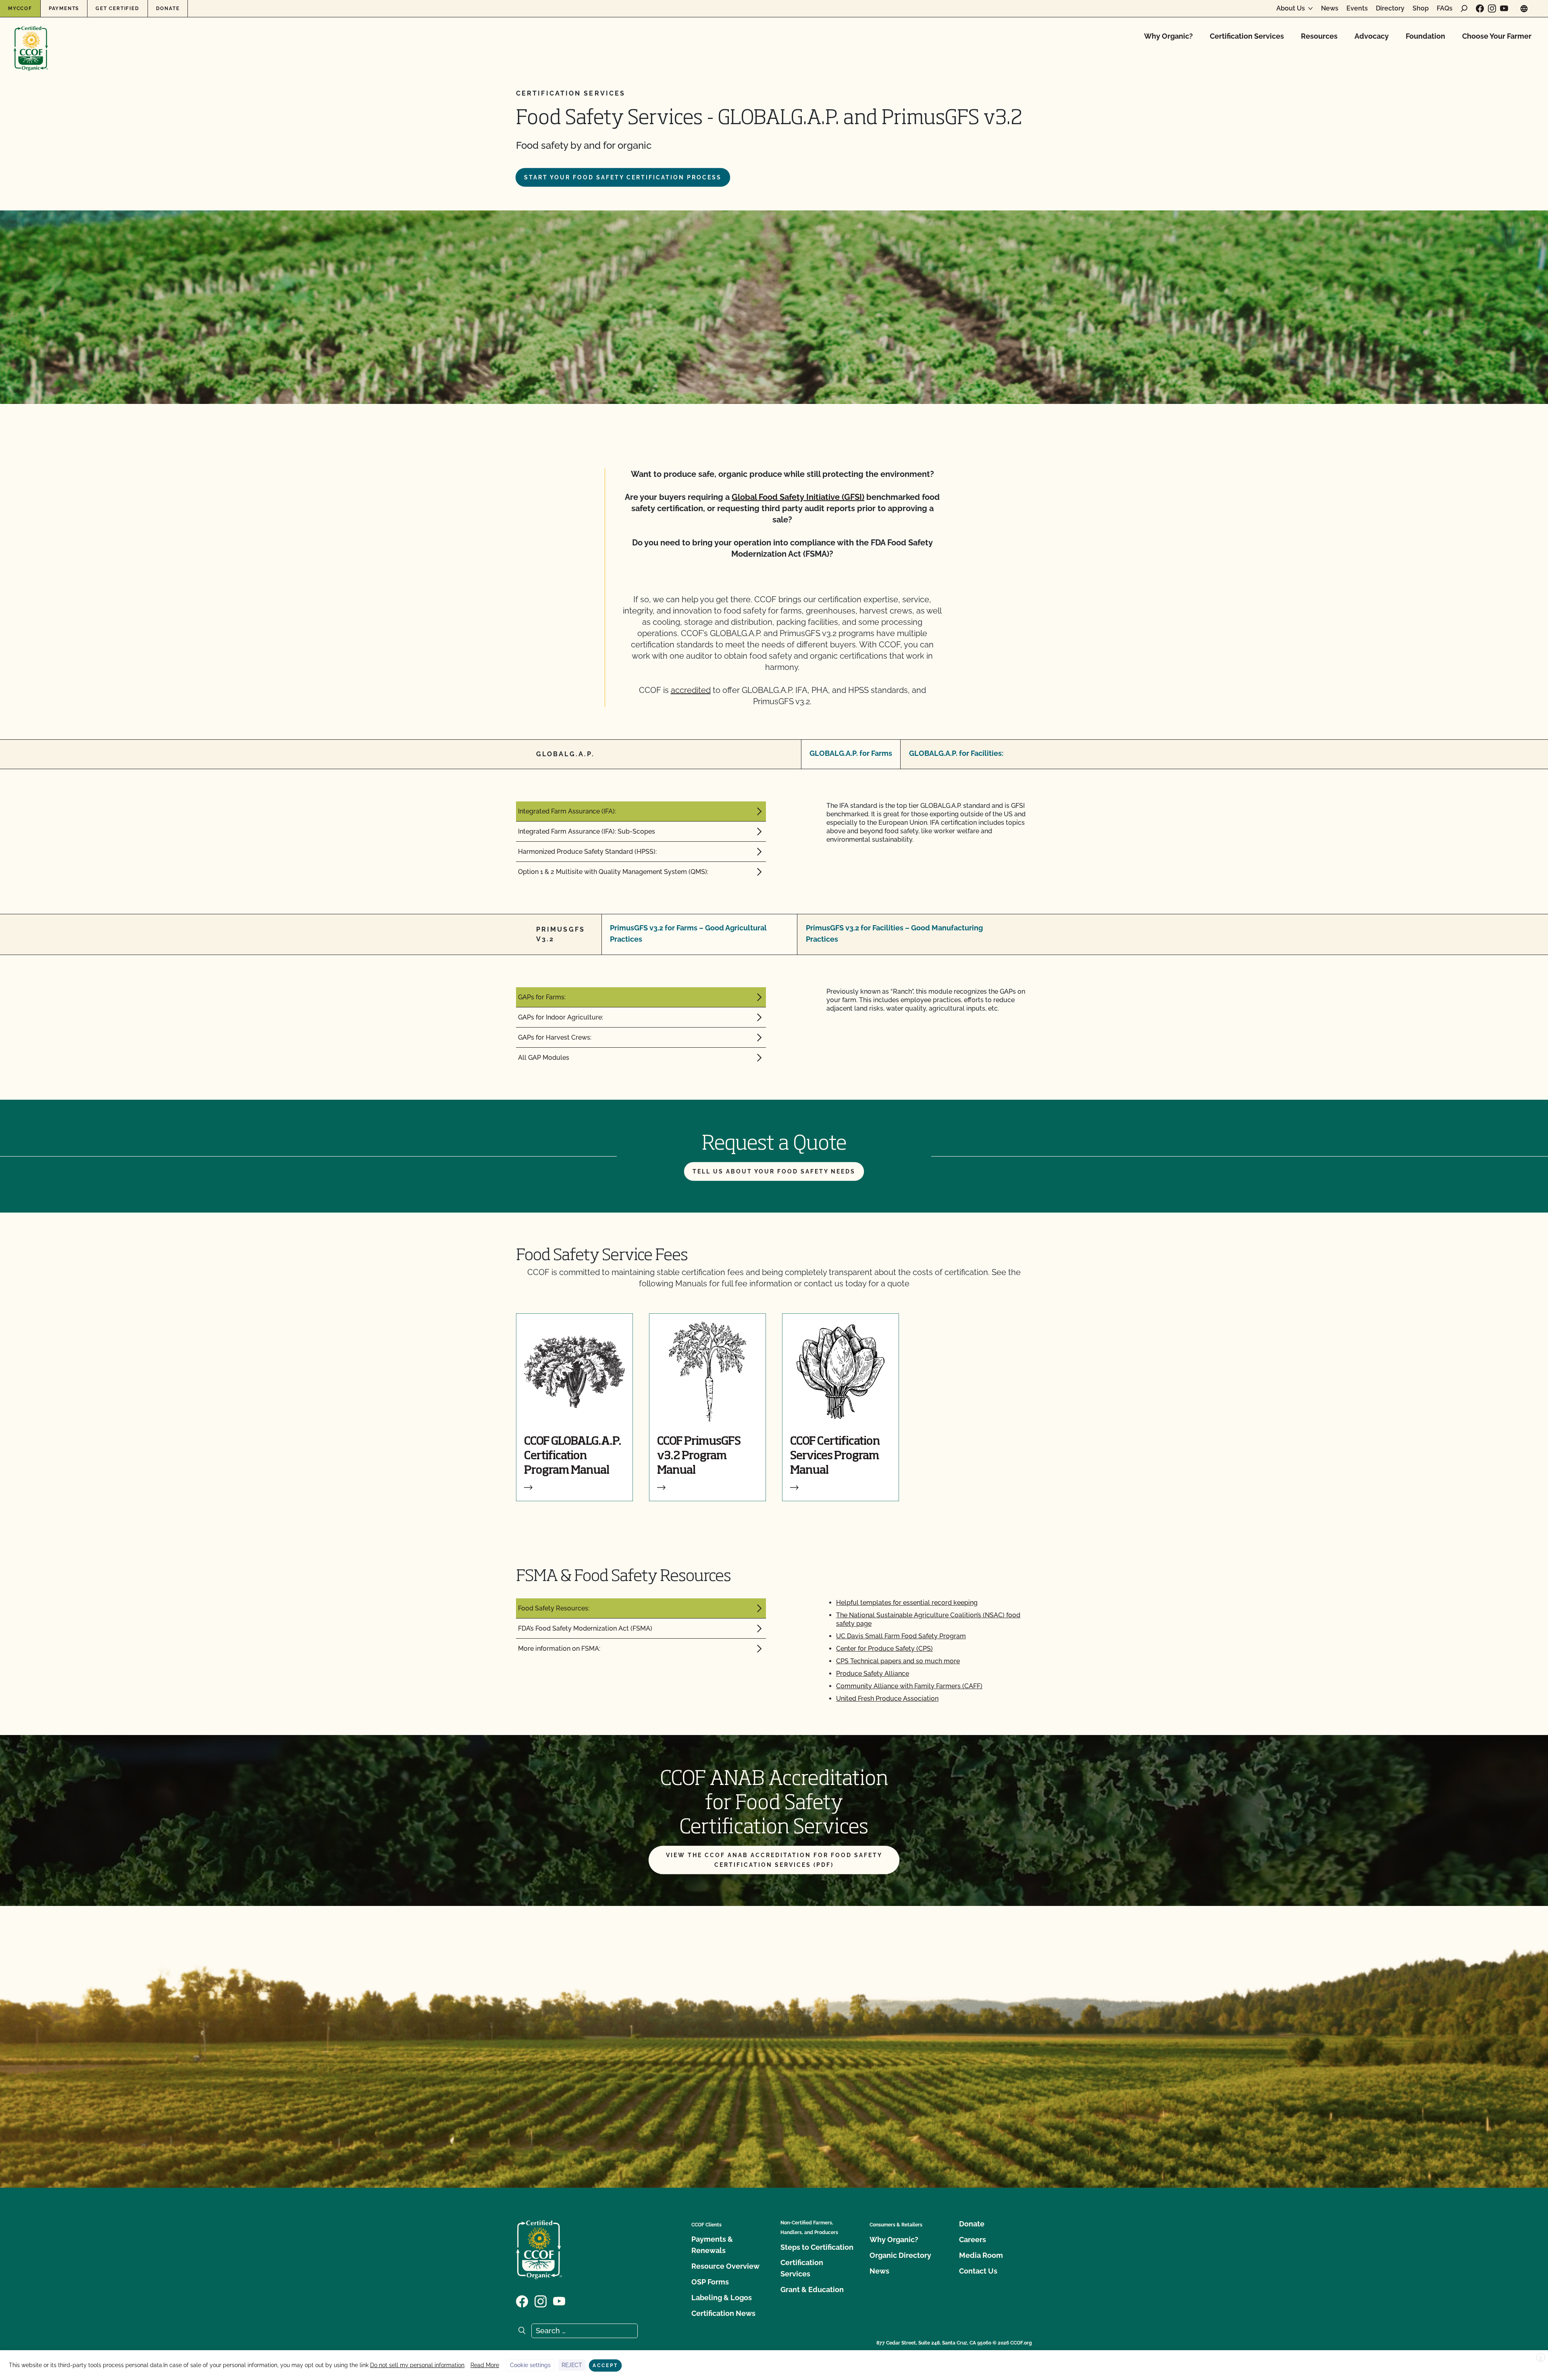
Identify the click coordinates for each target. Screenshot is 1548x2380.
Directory (1390, 8)
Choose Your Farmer (1497, 36)
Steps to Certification (817, 2247)
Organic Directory (900, 2255)
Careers (973, 2240)
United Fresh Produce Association (887, 1699)
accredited (691, 690)
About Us (1291, 8)
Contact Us (978, 2271)
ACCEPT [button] (605, 2365)
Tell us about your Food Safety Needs (774, 1171)
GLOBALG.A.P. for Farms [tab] (851, 753)
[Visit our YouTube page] (1504, 8)
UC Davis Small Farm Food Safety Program (901, 1636)
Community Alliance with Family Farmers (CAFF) (909, 1686)
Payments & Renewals (712, 2245)
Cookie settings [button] (530, 2365)
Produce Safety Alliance (873, 1674)
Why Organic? (1168, 36)
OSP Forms (710, 2282)
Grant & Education (812, 2290)
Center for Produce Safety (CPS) (884, 1649)
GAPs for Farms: (542, 997)
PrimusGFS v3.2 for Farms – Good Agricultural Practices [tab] (688, 933)
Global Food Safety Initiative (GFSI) (798, 497)
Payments (64, 8)
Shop (1421, 8)
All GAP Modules (544, 1058)
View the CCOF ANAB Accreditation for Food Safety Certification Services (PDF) (774, 1860)
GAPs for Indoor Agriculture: (561, 1017)
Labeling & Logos (722, 2298)
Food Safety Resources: (554, 1608)
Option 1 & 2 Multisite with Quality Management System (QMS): (613, 872)
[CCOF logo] (31, 40)
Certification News (723, 2313)
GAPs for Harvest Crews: (555, 1037)
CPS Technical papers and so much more (898, 1661)
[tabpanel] (774, 842)
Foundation (1425, 36)
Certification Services (1247, 36)
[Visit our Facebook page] (1480, 8)
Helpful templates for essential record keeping (907, 1603)
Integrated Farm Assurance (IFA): (567, 811)
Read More (485, 2365)
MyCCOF (20, 8)
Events (1357, 8)
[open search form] (1464, 8)
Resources (1319, 36)
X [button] (1541, 2358)
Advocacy (1372, 36)
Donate (168, 8)
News (1330, 8)
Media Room (981, 2255)
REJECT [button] (572, 2365)
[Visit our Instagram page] (1492, 8)
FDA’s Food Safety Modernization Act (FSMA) (585, 1628)
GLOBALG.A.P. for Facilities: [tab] (956, 753)
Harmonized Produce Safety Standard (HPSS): (587, 852)
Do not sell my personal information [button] (417, 2365)
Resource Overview (725, 2266)
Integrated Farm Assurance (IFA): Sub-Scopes (587, 831)
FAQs (1445, 8)
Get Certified (117, 8)
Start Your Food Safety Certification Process (623, 177)
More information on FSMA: (559, 1649)
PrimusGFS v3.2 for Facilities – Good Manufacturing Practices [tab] (894, 933)
